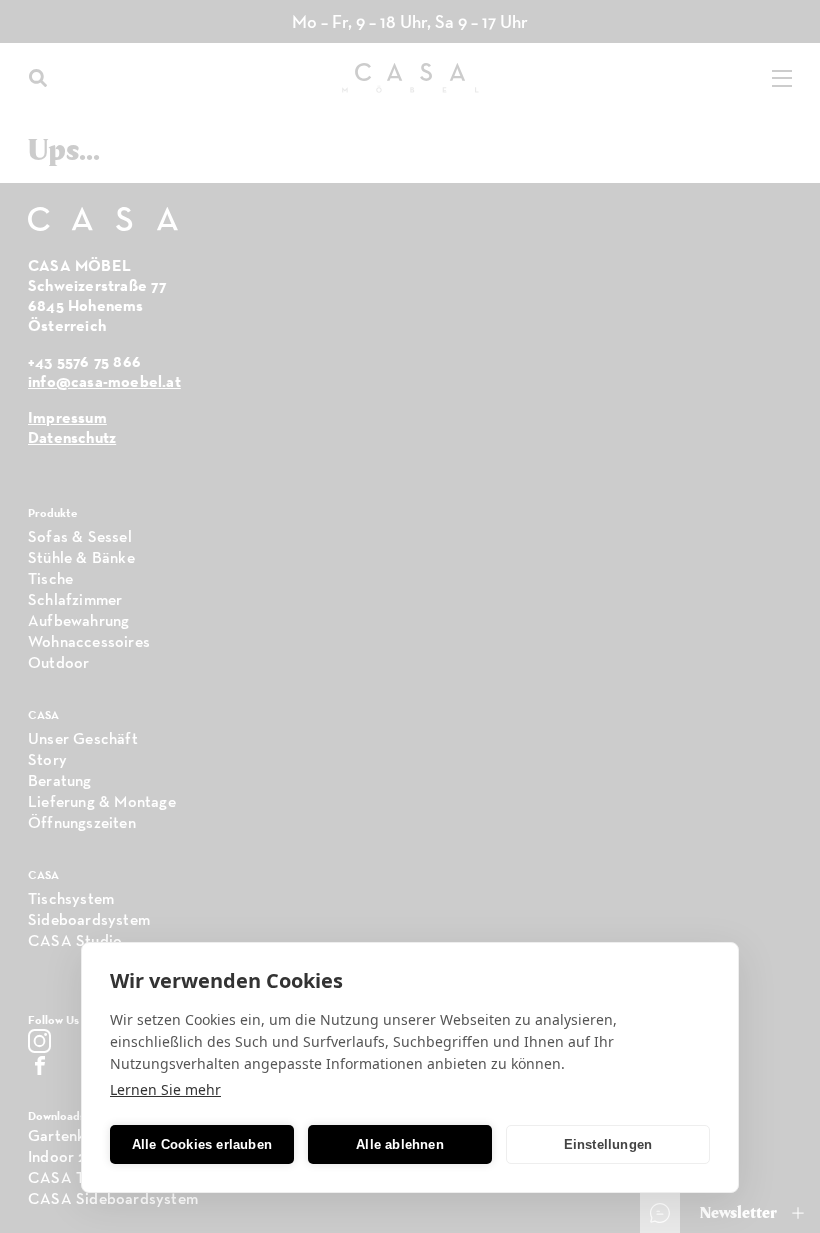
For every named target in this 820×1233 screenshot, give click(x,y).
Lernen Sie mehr (165, 1089)
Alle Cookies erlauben (202, 1144)
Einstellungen (608, 1144)
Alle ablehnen (400, 1144)
